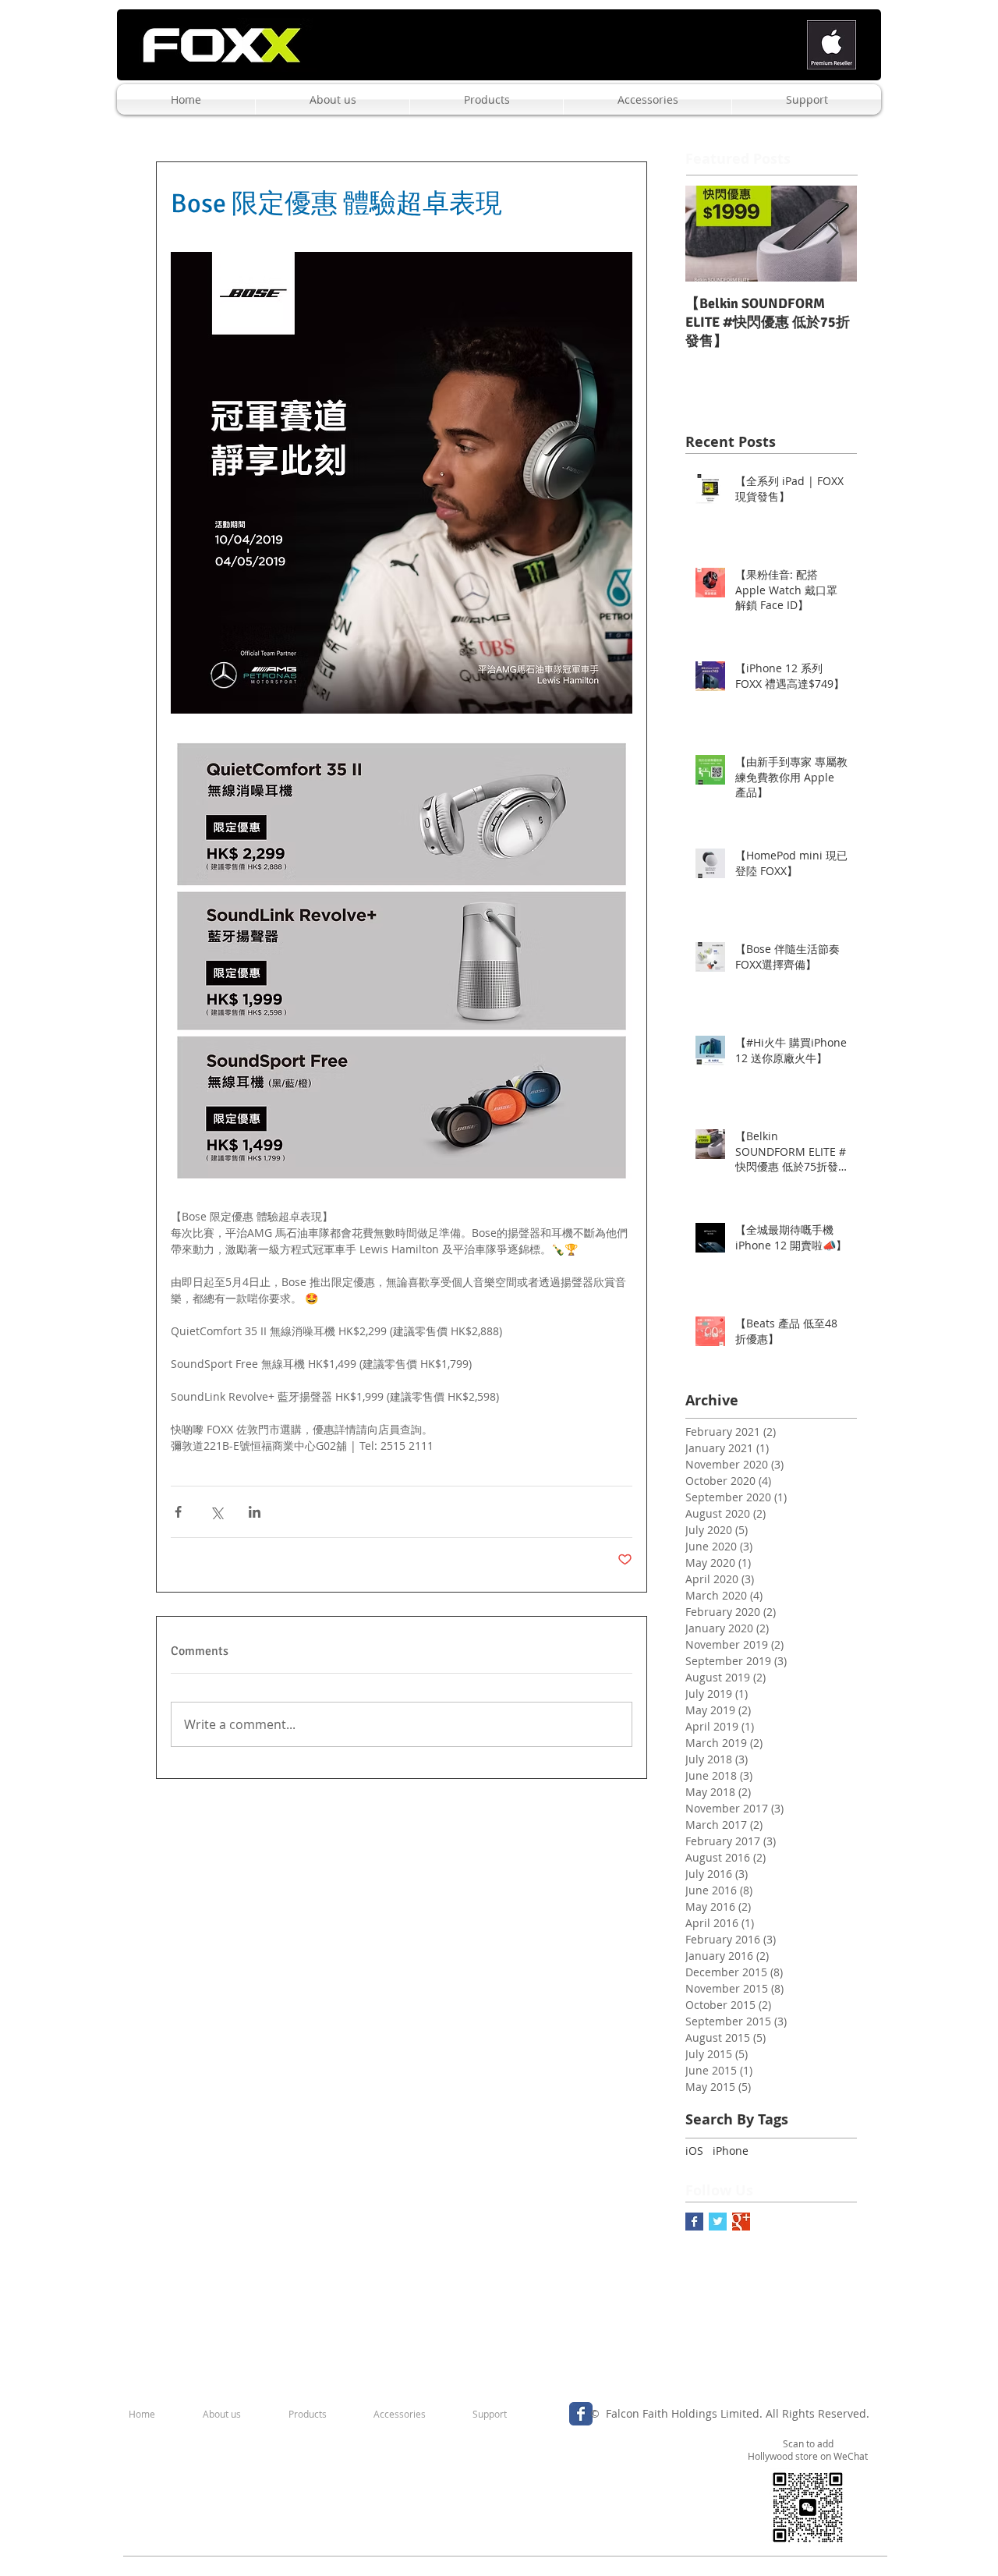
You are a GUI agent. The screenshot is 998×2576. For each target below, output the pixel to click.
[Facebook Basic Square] (694, 2222)
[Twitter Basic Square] (718, 2222)
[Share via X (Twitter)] (216, 1512)
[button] (333, 99)
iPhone (731, 2151)
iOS (694, 2151)
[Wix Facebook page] (581, 2414)
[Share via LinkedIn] (255, 1512)
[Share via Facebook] (178, 1512)
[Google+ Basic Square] (741, 2222)
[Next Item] (832, 234)
